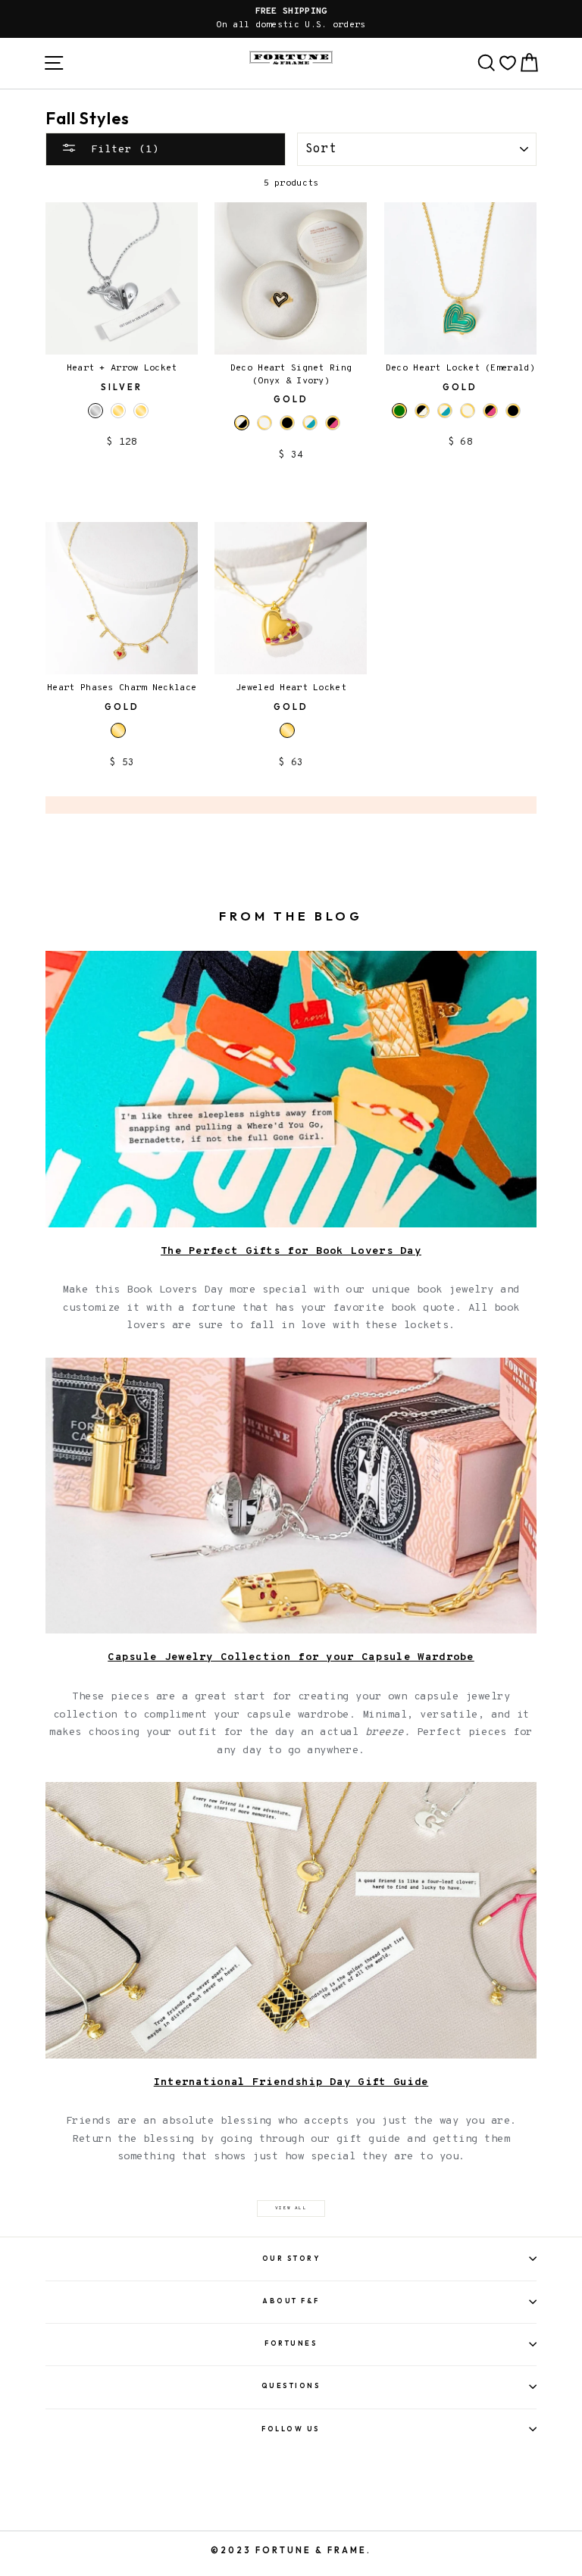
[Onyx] (287, 423)
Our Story (291, 2258)
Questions (291, 2385)
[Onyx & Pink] (333, 423)
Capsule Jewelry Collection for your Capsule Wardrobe (291, 1657)
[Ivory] (264, 423)
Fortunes (291, 2343)
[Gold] (118, 411)
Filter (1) (122, 149)
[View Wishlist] (508, 63)
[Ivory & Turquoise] (310, 423)
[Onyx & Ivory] (422, 411)
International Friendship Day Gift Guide (291, 2082)
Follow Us (291, 2429)
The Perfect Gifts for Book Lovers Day (291, 1251)
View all (291, 2208)
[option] (291, 19)
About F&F (291, 2301)
